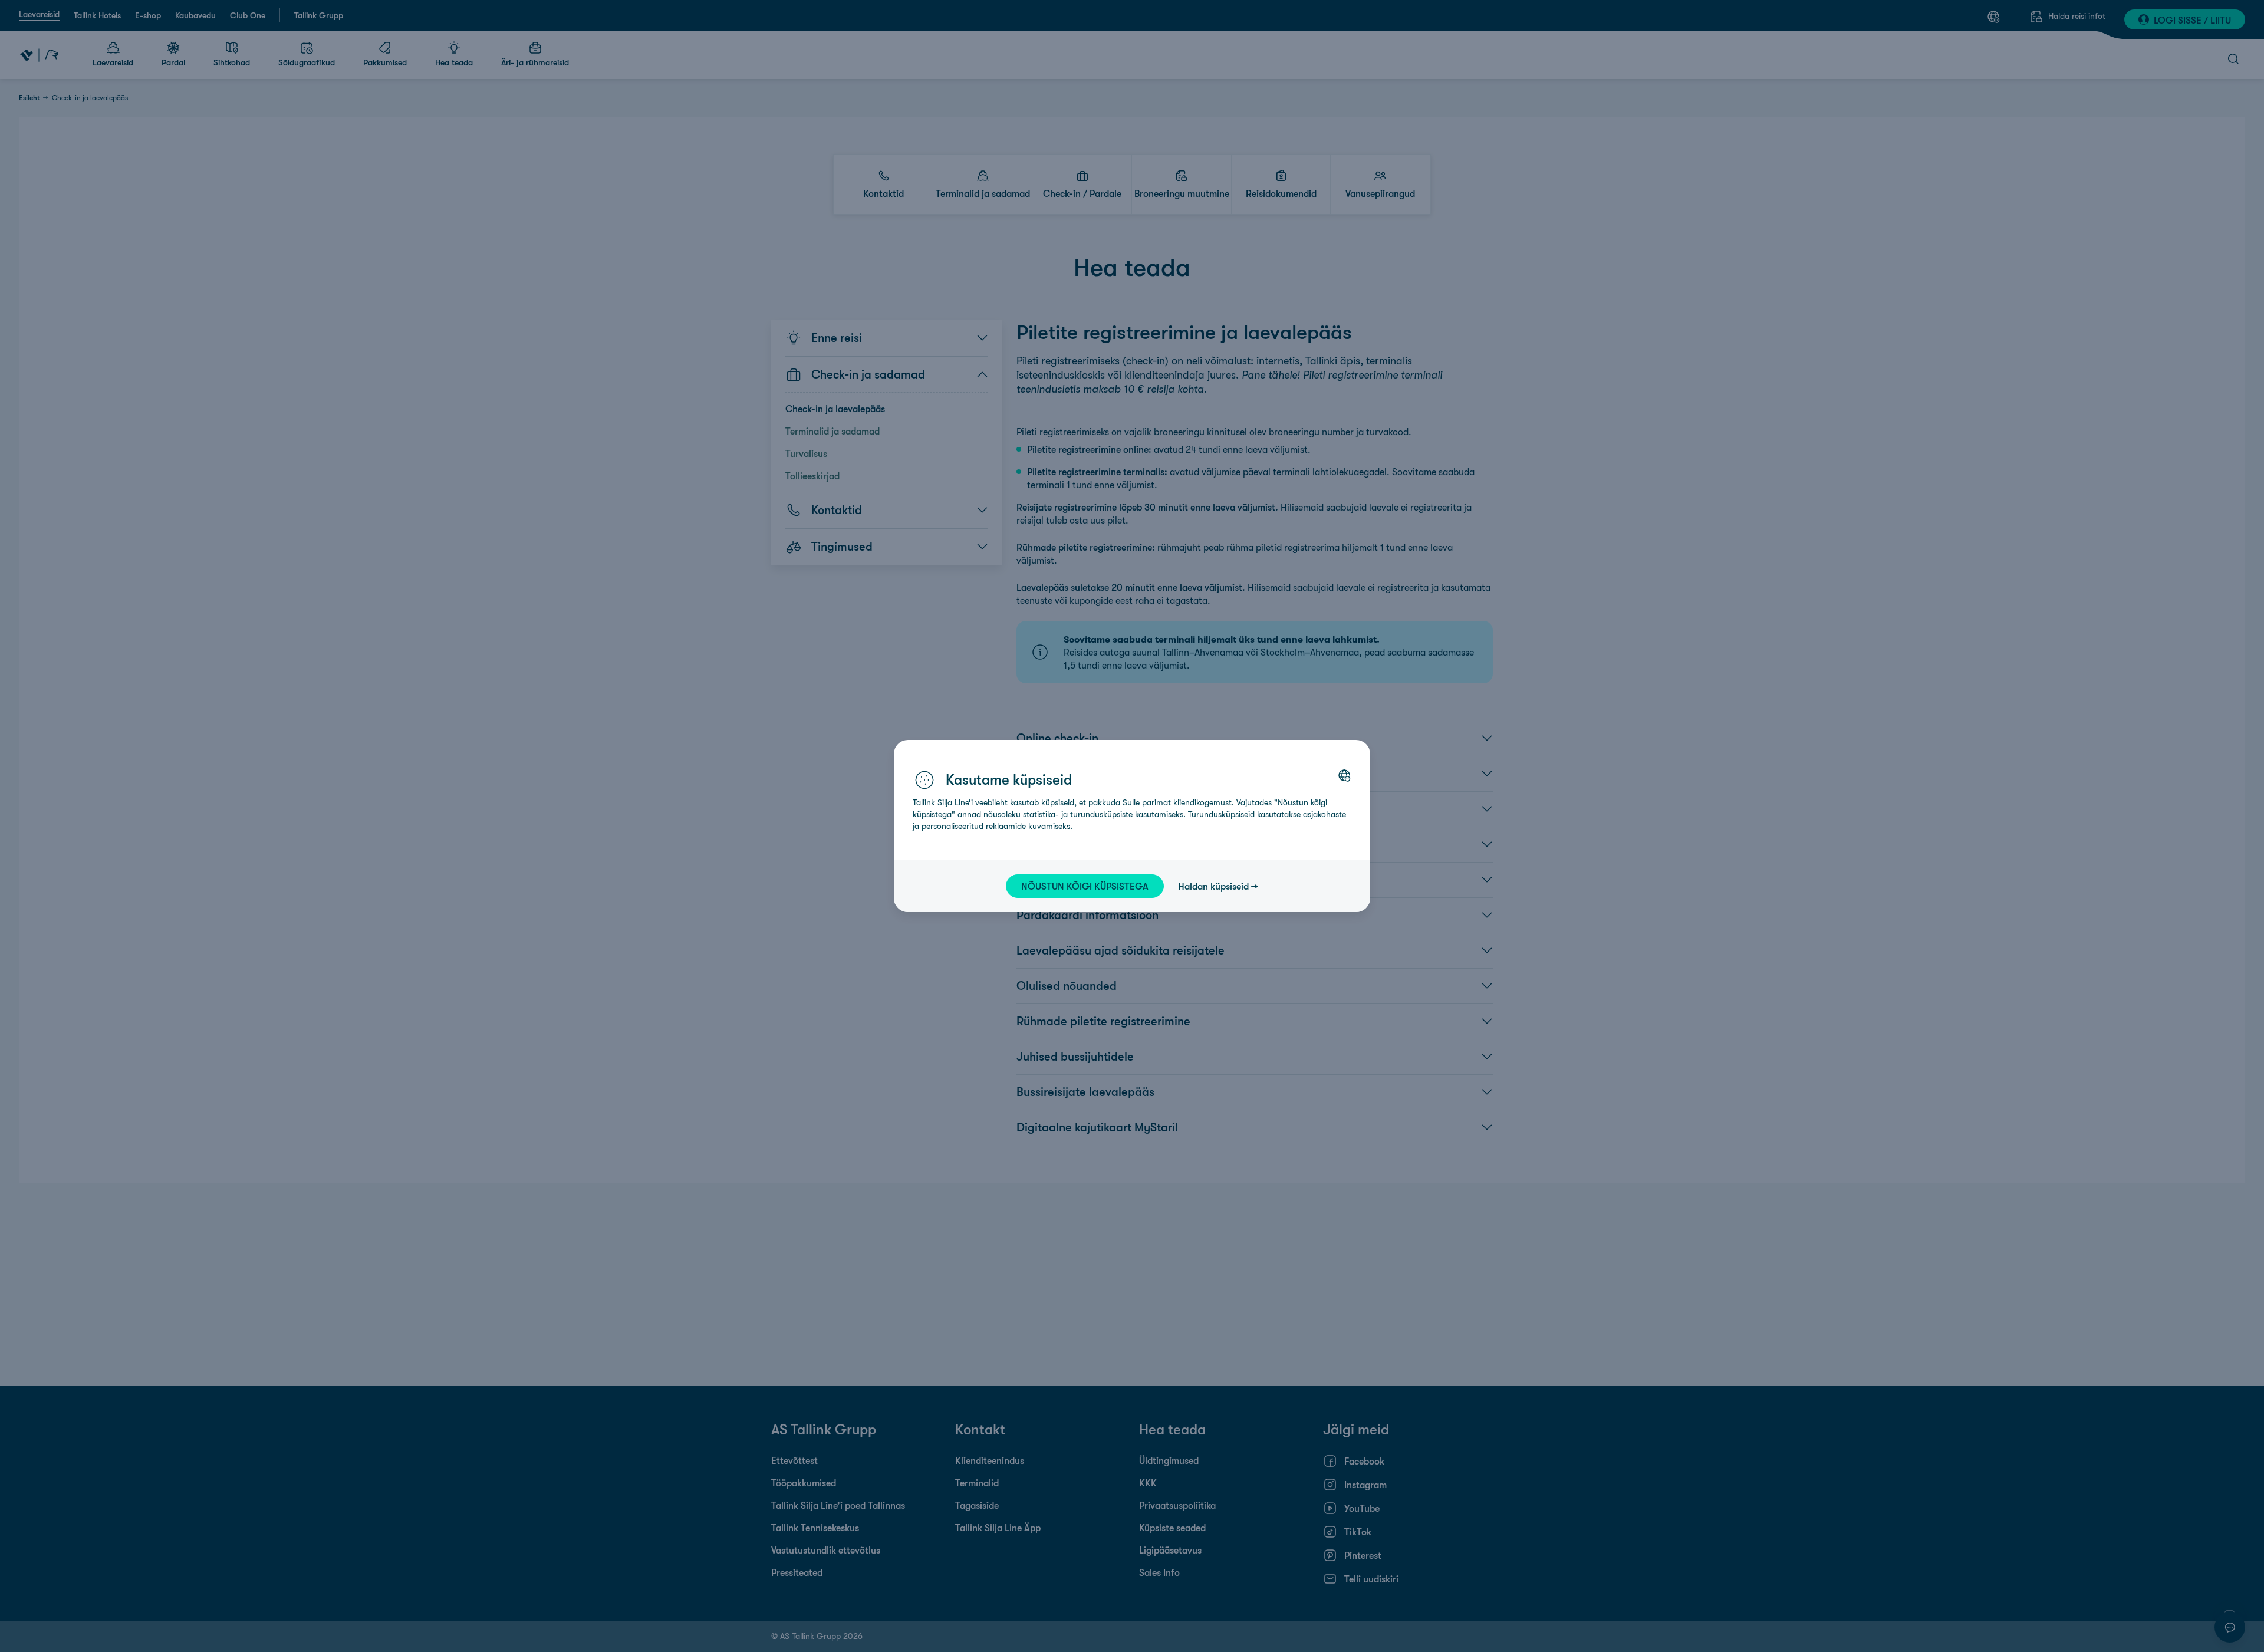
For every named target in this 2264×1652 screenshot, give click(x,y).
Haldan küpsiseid (1213, 886)
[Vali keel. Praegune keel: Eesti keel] (1344, 775)
